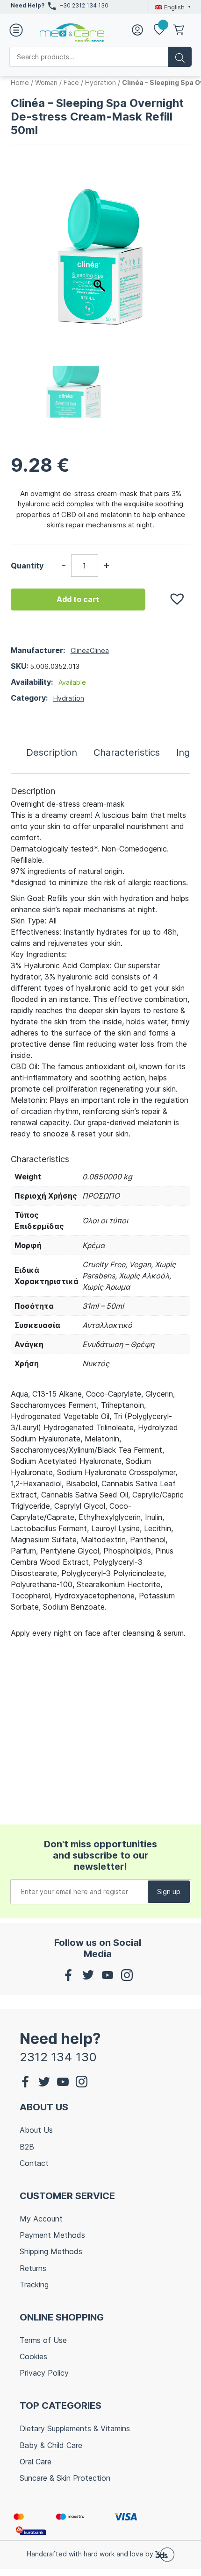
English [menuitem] (174, 7)
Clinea (80, 650)
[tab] (52, 752)
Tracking (34, 2285)
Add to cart (78, 599)
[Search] (180, 57)
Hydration (100, 82)
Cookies (33, 2356)
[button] (172, 594)
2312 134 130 (58, 2057)
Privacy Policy (44, 2373)
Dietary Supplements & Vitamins (75, 2428)
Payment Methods (52, 2235)
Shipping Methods (51, 2251)
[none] (172, 7)
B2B (27, 2147)
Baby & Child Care (51, 2445)
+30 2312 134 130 (84, 5)
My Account (41, 2219)
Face (71, 82)
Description (52, 752)
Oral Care (36, 2462)
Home (20, 82)
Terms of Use (43, 2340)
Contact (34, 2163)
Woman (46, 82)
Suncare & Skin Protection (65, 2478)
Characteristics (127, 752)
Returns (33, 2268)
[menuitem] (172, 7)
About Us (36, 2130)
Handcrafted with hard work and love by (91, 2554)
